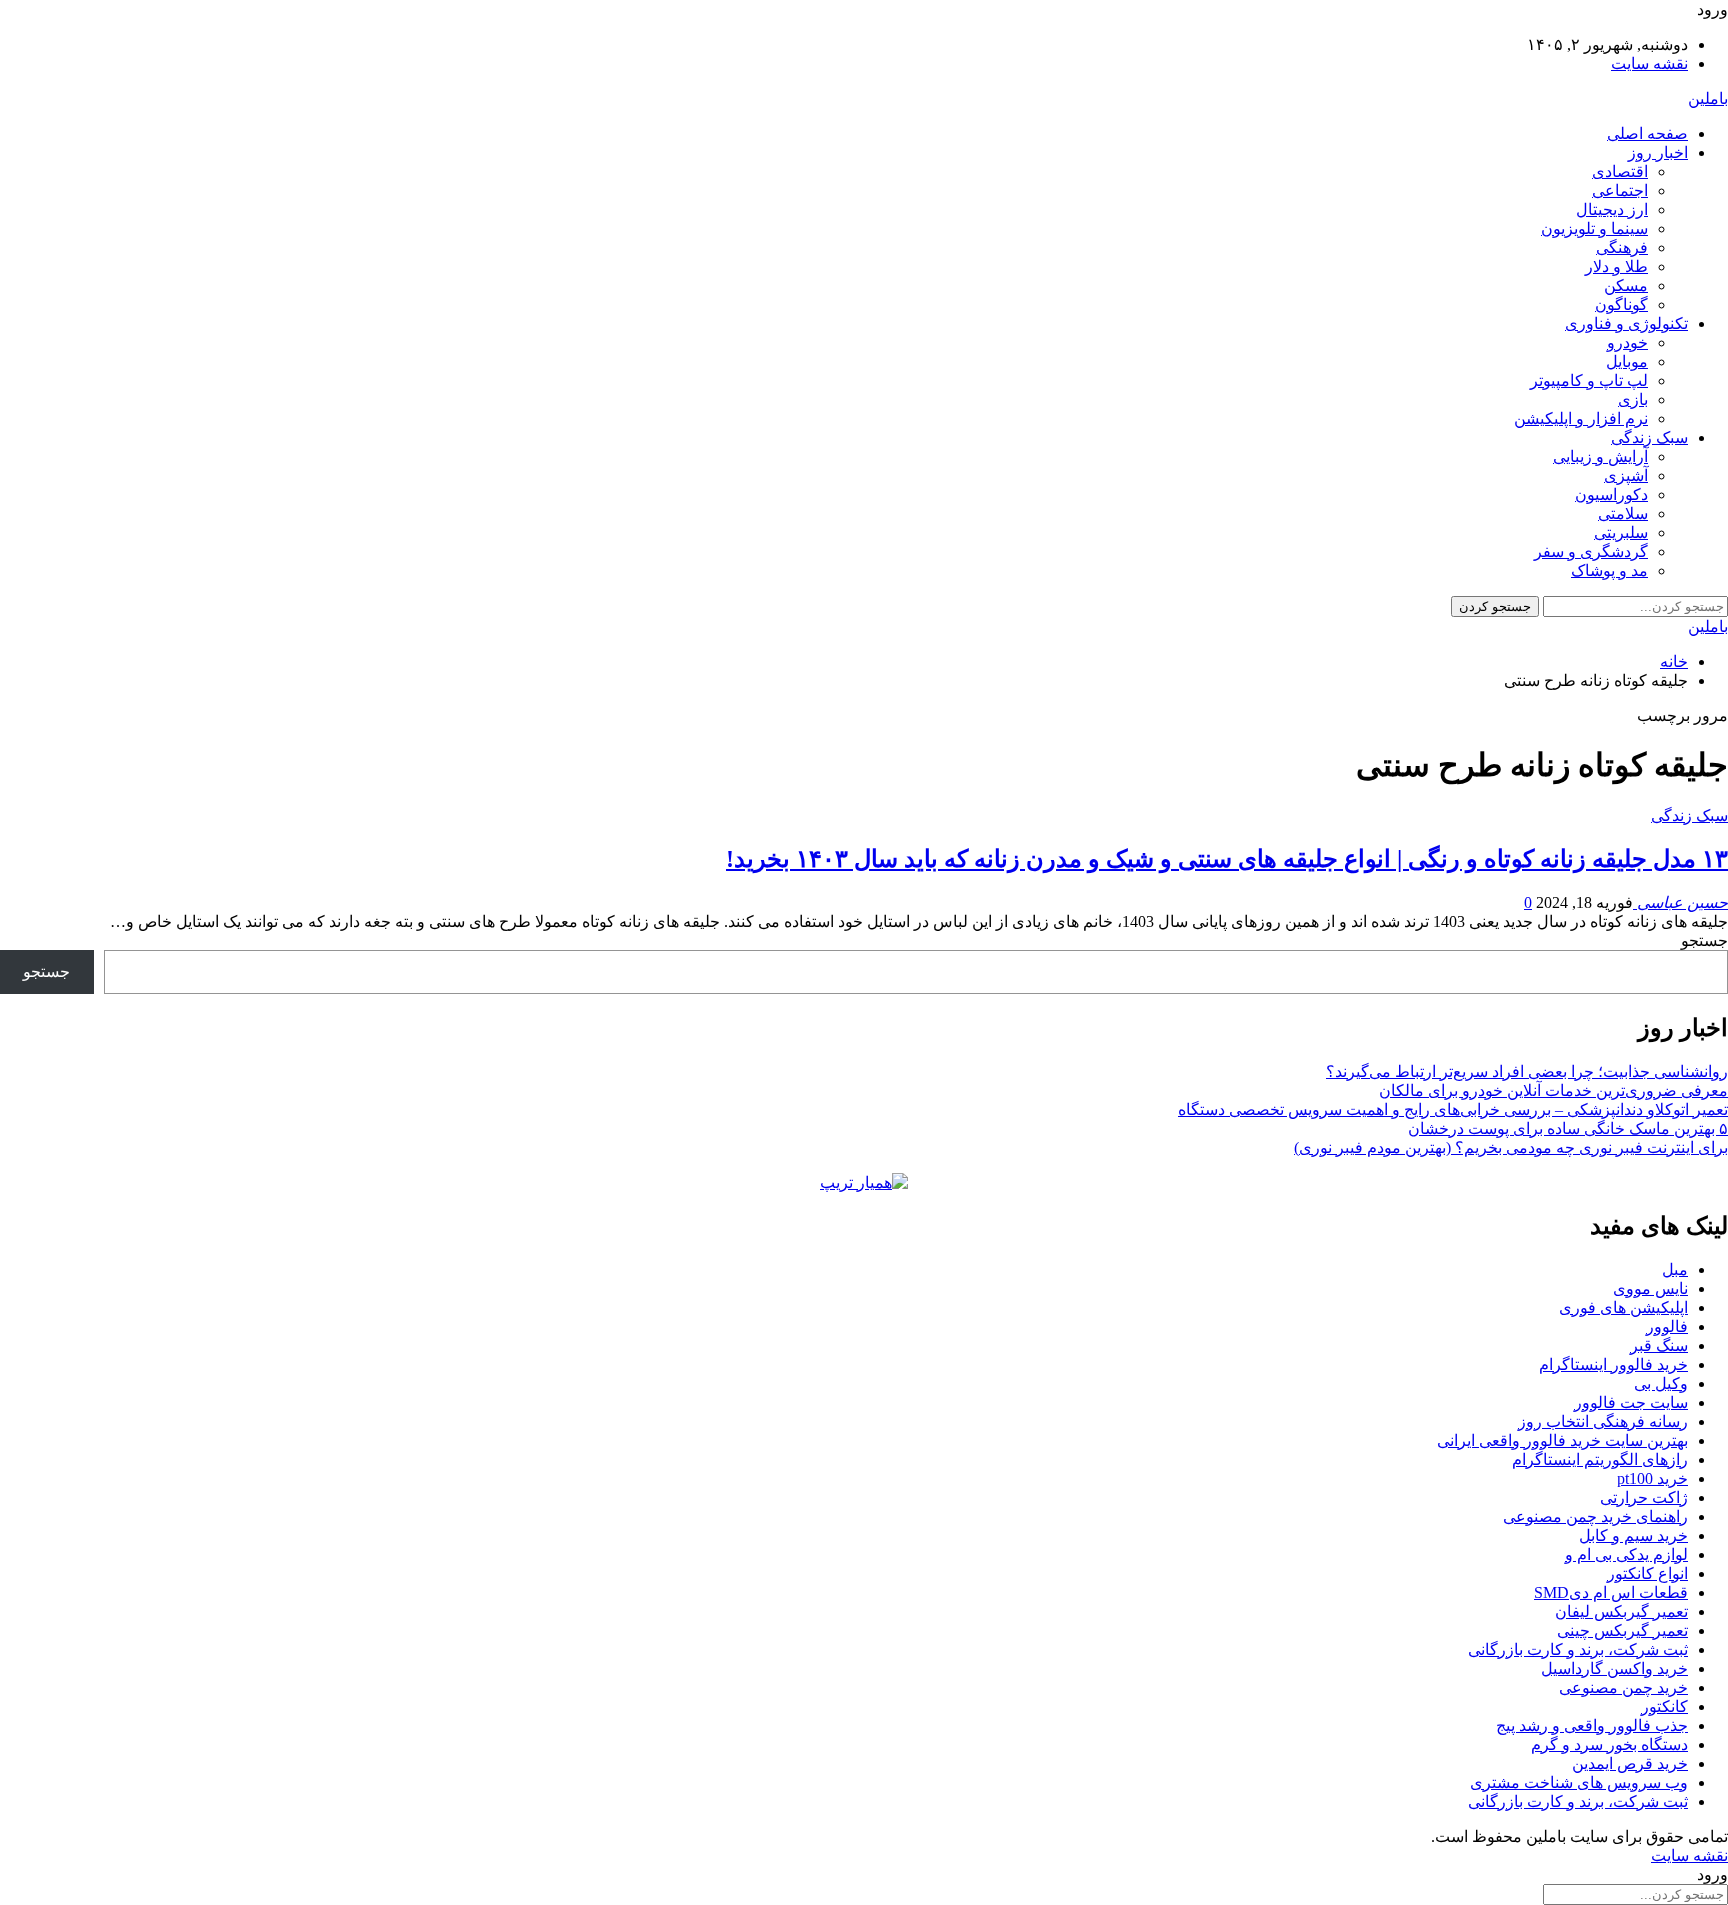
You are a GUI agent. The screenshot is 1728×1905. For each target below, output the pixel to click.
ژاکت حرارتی (1644, 1497)
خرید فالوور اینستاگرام (1613, 1364)
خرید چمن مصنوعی (1623, 1687)
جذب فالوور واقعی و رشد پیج (1592, 1725)
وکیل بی (1661, 1383)
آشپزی (1626, 475)
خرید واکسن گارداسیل (1614, 1668)
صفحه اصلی (1647, 133)
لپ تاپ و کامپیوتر (1589, 380)
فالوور (1667, 1326)
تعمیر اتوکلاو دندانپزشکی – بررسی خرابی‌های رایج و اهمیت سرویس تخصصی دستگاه (1453, 1109)
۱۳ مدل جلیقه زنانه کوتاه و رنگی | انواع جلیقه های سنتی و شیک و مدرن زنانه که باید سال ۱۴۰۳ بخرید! (1227, 859)
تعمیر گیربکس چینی (1622, 1630)
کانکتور (1664, 1706)
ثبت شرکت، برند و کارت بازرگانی (1578, 1649)
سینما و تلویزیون (1594, 228)
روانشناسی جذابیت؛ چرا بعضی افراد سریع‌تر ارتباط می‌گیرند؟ (1527, 1071)
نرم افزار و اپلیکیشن (1581, 418)
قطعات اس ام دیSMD (1611, 1592)
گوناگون (1621, 304)
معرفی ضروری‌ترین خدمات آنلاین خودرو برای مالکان (1553, 1090)
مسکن (1626, 285)
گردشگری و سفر (1591, 551)
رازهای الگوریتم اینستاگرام (1600, 1459)
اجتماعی (1620, 190)
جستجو (1704, 940)
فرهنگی (1622, 247)
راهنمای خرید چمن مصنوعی (1595, 1516)
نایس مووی (1650, 1288)
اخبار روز (1658, 152)
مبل (1675, 1269)
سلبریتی (1621, 532)
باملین (1708, 98)
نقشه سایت (1649, 63)
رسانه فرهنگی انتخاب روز (1603, 1421)
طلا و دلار (1616, 266)
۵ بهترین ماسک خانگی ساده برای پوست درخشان (1568, 1128)
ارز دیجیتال (1612, 209)
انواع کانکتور (1647, 1573)
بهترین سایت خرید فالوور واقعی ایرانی (1562, 1440)
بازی (1633, 399)
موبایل (1627, 361)
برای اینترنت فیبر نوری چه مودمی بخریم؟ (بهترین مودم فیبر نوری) (1511, 1147)
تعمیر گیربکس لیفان (1621, 1611)
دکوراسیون (1611, 494)
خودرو (1627, 342)
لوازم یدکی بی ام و (1626, 1554)
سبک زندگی (1649, 437)
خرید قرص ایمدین (1630, 1763)
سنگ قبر (1659, 1345)
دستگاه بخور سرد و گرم (1609, 1744)
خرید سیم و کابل (1633, 1535)
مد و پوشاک (1609, 570)
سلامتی (1623, 513)
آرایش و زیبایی (1600, 456)
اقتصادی (1620, 171)
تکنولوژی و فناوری (1626, 323)
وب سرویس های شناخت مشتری (1579, 1782)
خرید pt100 (1652, 1478)
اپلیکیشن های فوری (1623, 1307)
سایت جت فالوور (1631, 1402)
